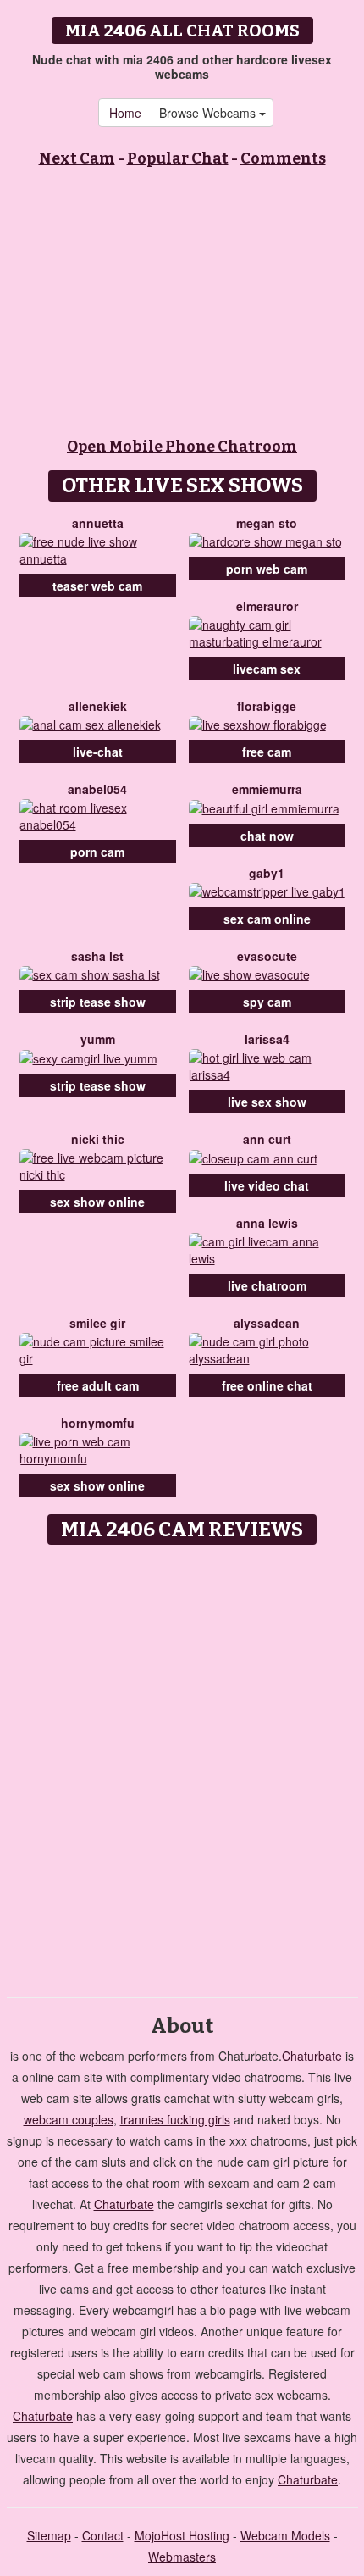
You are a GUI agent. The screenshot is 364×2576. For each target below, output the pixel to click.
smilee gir (97, 1323)
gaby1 (267, 873)
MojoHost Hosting (182, 2535)
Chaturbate (312, 2056)
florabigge (267, 706)
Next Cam (77, 158)
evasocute (267, 956)
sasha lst (97, 956)
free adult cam (98, 1385)
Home (125, 113)
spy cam (267, 1002)
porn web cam (267, 569)
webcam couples (69, 2119)
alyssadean (267, 1323)
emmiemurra (267, 789)
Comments (283, 158)
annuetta (98, 523)
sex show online (97, 1202)
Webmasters (182, 2557)
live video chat (267, 1185)
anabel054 (97, 789)
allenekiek (98, 706)
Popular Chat (178, 158)
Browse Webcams (209, 113)
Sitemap (49, 2535)
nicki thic (98, 1139)
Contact (103, 2535)
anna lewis (267, 1223)
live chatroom (267, 1285)
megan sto (267, 523)
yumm (98, 1039)
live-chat (98, 752)
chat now (267, 836)
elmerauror (267, 606)
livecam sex (267, 669)
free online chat (267, 1385)
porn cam (97, 852)
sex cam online (267, 919)
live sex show (267, 1102)
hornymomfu (98, 1423)
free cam (267, 752)
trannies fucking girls (175, 2119)
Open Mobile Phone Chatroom (182, 447)
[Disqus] (182, 1765)
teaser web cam (97, 586)
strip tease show (98, 1002)
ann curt (267, 1139)
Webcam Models (285, 2535)
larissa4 (267, 1039)
